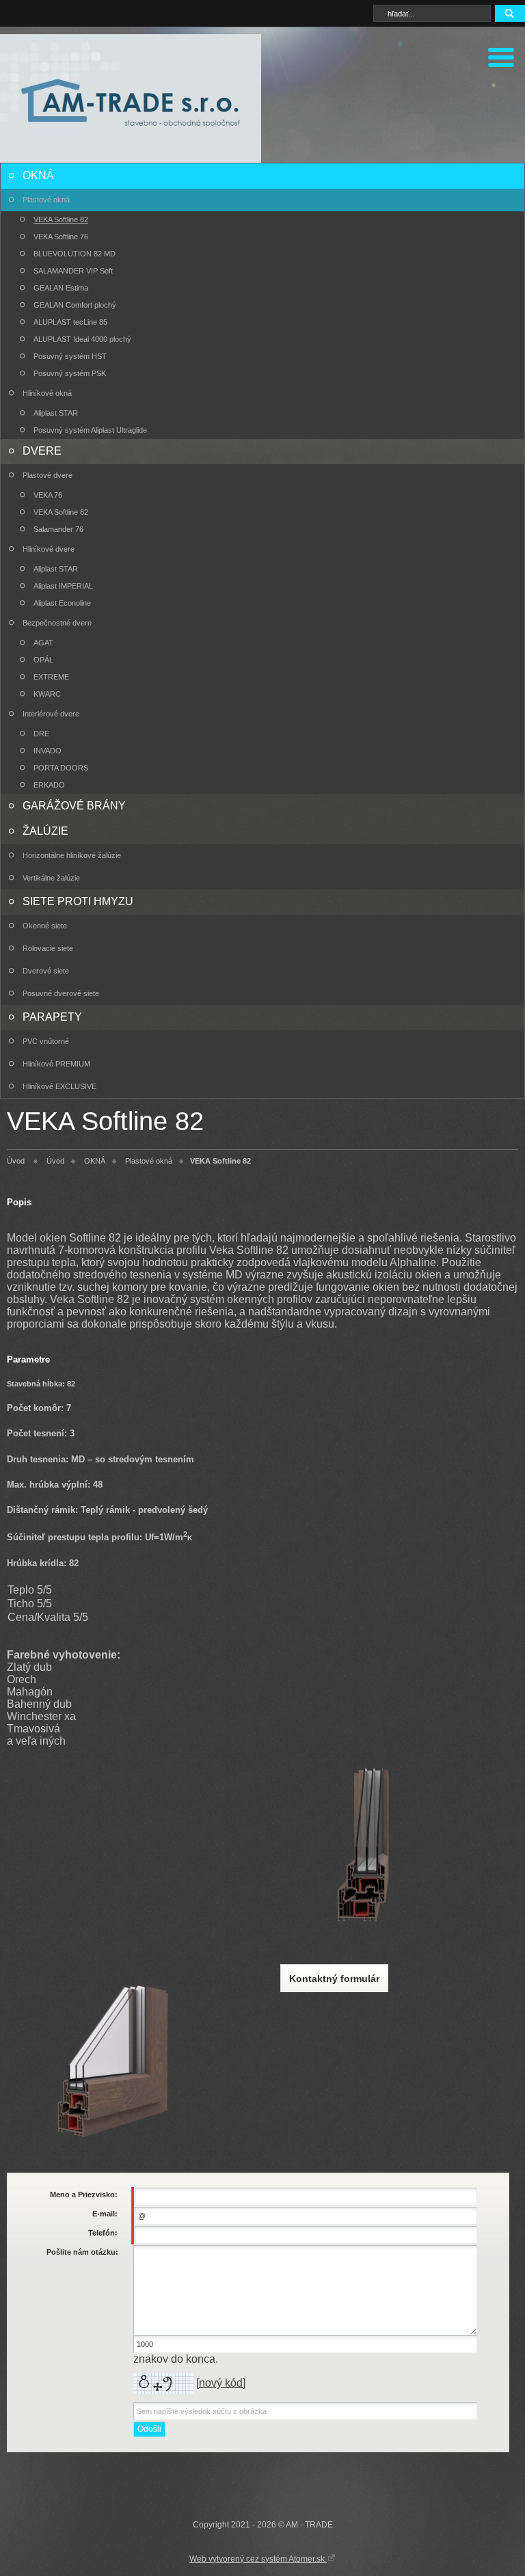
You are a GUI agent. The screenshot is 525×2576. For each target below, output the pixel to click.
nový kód (221, 2383)
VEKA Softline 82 (61, 219)
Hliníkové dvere (49, 549)
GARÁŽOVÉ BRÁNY (74, 806)
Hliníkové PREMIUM (56, 1064)
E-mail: (105, 2214)
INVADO (48, 751)
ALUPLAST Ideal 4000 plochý (82, 339)
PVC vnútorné (46, 1041)
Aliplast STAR (56, 413)
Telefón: (103, 2233)
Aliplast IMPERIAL (63, 586)
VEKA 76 (48, 495)
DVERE (42, 451)
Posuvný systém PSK (70, 373)
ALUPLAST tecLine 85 (70, 322)
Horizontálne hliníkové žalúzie (72, 855)
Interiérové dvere (51, 714)
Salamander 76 (58, 529)
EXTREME (51, 677)
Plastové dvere (48, 475)
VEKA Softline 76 (61, 237)
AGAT (43, 643)
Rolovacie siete (48, 948)
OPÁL (43, 660)
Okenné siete (45, 926)
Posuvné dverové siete (61, 993)
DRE (41, 734)
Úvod (16, 1161)
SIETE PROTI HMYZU (78, 901)
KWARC (47, 694)
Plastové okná (46, 200)
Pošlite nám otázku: (82, 2252)
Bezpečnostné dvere (57, 623)
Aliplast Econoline (62, 603)
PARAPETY (52, 1017)
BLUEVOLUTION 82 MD (75, 254)
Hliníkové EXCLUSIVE (59, 1086)
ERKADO (49, 785)
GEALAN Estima (61, 288)
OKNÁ (38, 175)
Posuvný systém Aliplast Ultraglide (90, 430)
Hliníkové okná (47, 393)
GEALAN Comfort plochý (75, 305)
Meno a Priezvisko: (84, 2195)
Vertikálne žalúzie (51, 878)
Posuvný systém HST (70, 356)
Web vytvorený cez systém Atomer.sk (258, 2559)
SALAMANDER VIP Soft (73, 271)
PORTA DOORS (61, 768)
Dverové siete (46, 971)
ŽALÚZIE (45, 831)
